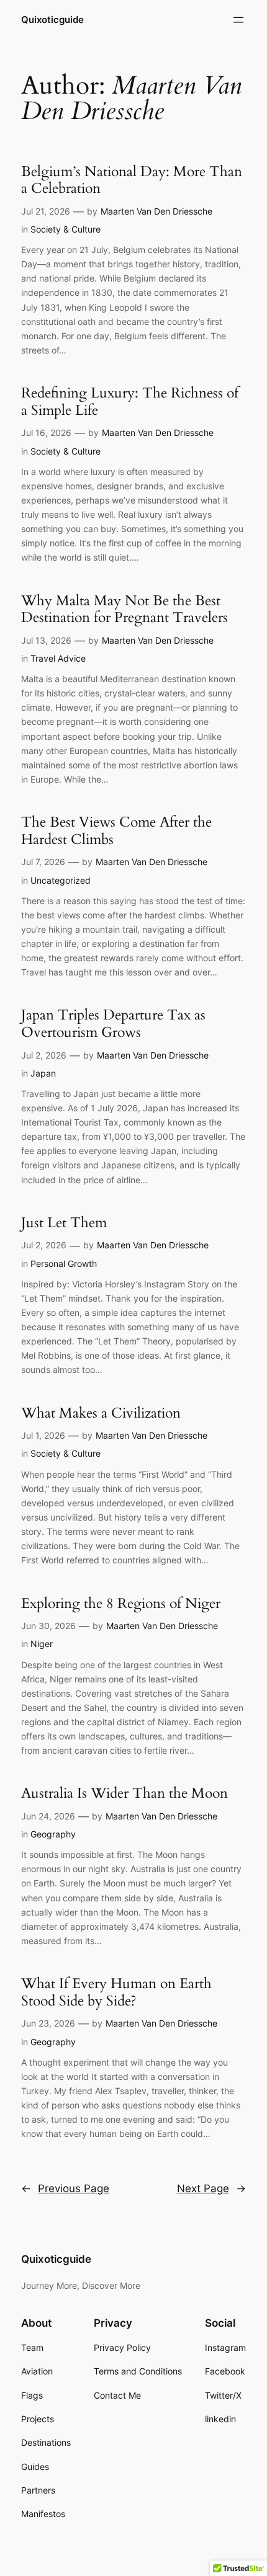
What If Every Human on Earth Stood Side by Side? (116, 1992)
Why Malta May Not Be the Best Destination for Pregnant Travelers (124, 609)
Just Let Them (64, 1223)
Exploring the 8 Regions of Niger (121, 1604)
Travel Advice (58, 658)
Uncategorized (61, 880)
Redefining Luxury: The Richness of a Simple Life (130, 402)
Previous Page (65, 2188)
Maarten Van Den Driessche (156, 211)
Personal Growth (64, 1264)
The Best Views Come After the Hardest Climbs (116, 831)
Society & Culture (66, 229)
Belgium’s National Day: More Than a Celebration (132, 180)
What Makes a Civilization (101, 1413)
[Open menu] (238, 20)
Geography (53, 1834)
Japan (43, 1073)
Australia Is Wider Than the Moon (124, 1793)
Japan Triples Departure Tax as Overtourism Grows (113, 1024)
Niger (42, 1644)
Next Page (211, 2188)
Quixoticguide (52, 20)
